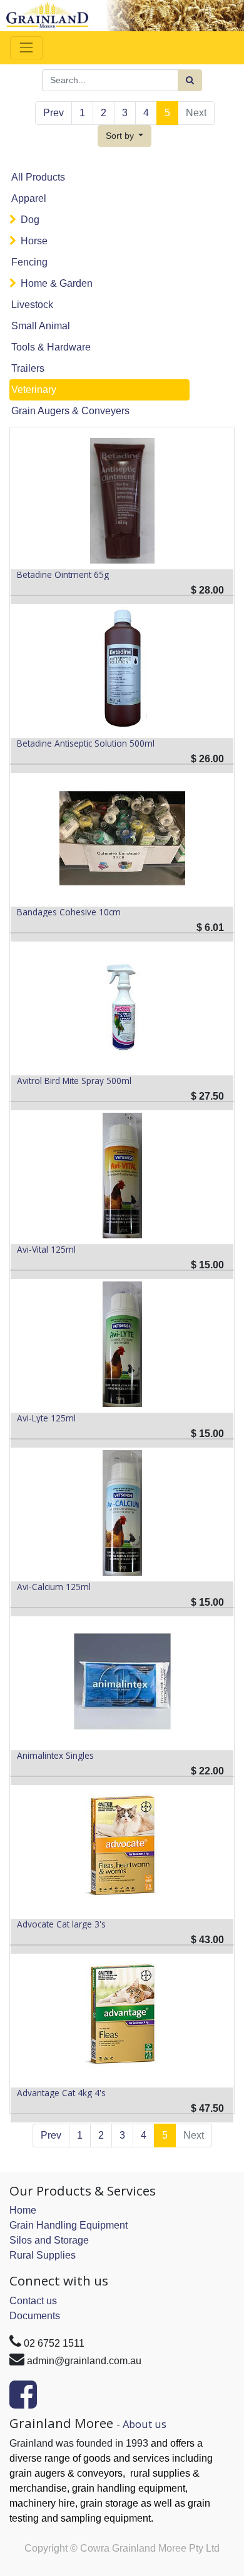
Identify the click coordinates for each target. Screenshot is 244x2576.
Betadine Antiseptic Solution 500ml (86, 743)
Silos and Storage (49, 2240)
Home (23, 2210)
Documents (35, 2316)
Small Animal (41, 326)
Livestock (32, 305)
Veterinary (34, 390)
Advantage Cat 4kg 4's (61, 2093)
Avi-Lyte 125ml (46, 1418)
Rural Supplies (43, 2255)
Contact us (33, 2301)
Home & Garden (57, 283)
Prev (53, 113)
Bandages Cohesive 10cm (69, 912)
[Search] (190, 80)
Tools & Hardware (51, 347)
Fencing (29, 262)
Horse (34, 241)
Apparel (29, 198)
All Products (38, 177)
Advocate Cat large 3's (61, 1924)
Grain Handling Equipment (69, 2225)
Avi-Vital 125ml (46, 1250)
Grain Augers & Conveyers (70, 411)
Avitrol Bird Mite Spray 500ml (74, 1081)
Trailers (28, 368)
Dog (30, 220)
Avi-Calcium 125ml (54, 1587)
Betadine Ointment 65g (63, 575)
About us (145, 2424)
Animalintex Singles (55, 1756)
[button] (125, 136)
